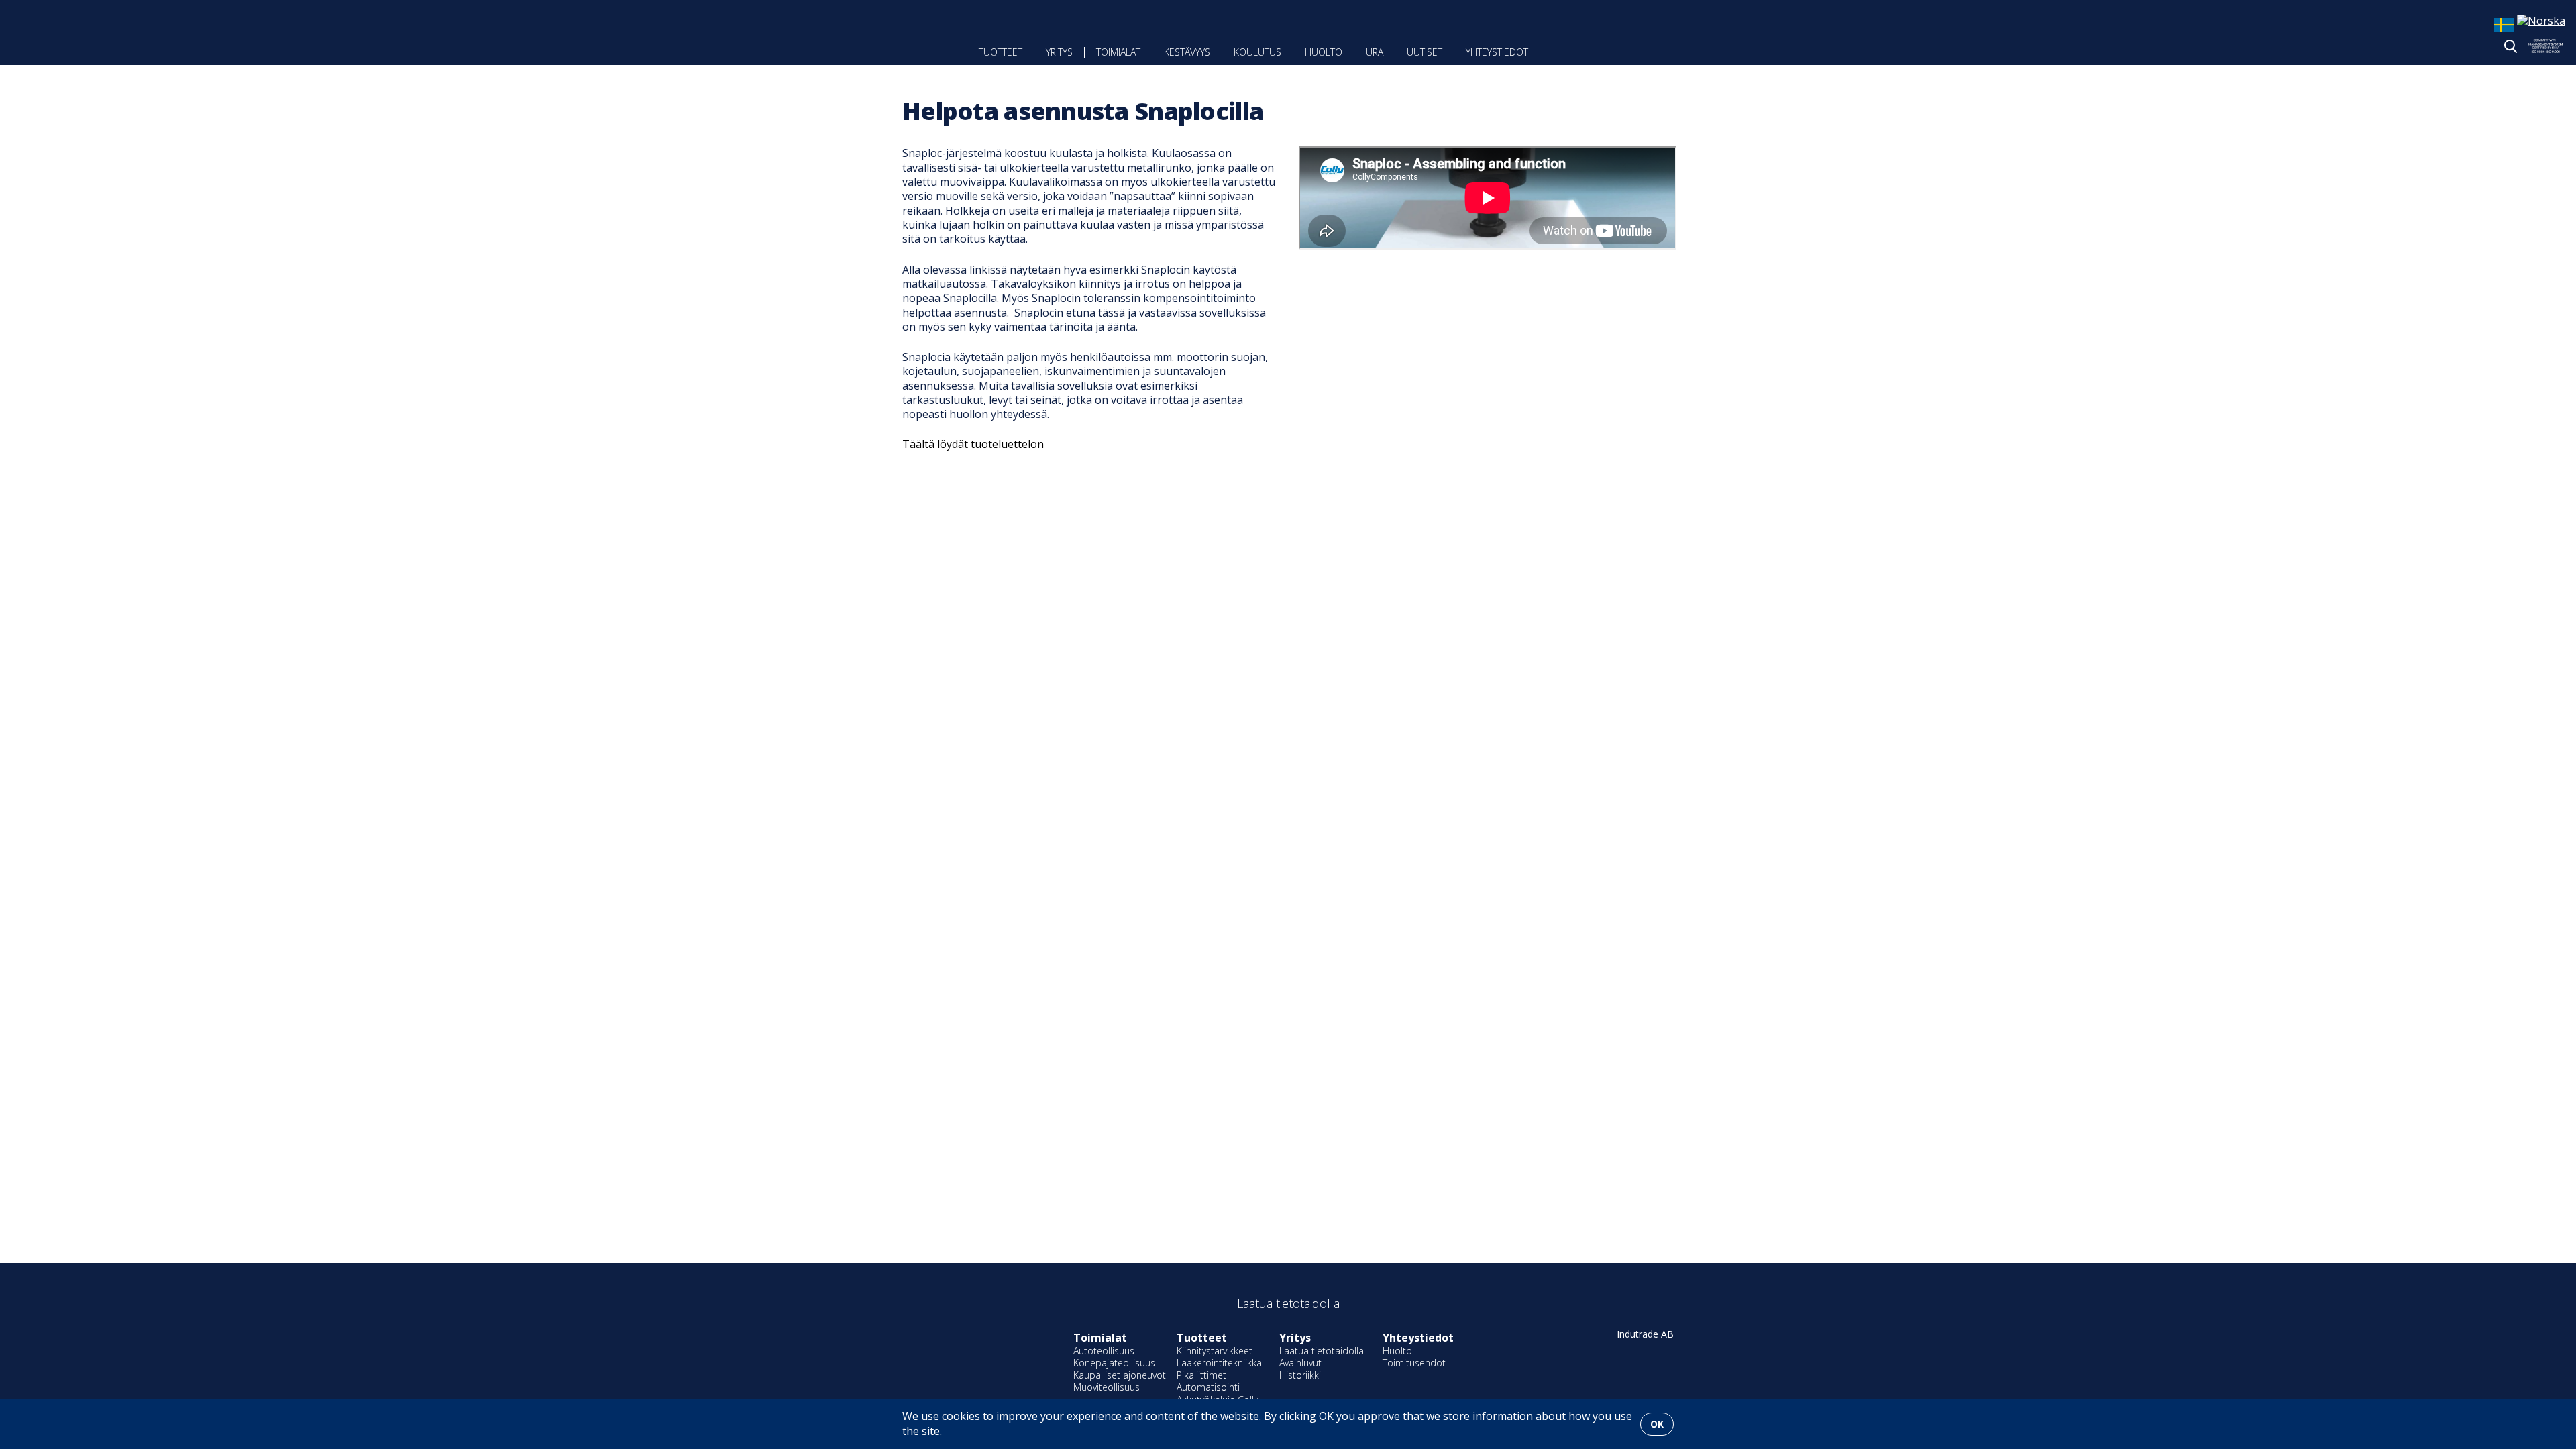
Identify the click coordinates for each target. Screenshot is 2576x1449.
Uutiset (1425, 52)
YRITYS (1059, 52)
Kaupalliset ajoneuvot (1120, 1375)
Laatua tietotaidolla (1322, 1351)
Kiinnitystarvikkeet (1215, 1351)
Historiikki (1300, 1375)
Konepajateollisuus (1114, 1363)
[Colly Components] (793, 42)
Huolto (1324, 52)
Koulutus (1257, 52)
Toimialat (1118, 52)
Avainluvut (1300, 1363)
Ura (1375, 52)
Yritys (1295, 1338)
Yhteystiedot (1497, 52)
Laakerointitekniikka (1219, 1363)
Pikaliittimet (1201, 1375)
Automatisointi (1208, 1387)
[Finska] (2541, 21)
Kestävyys (1187, 52)
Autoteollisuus (1104, 1351)
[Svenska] (2504, 31)
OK (1657, 1424)
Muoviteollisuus (1107, 1387)
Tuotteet (1001, 52)
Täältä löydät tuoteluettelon (973, 444)
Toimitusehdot (1414, 1363)
